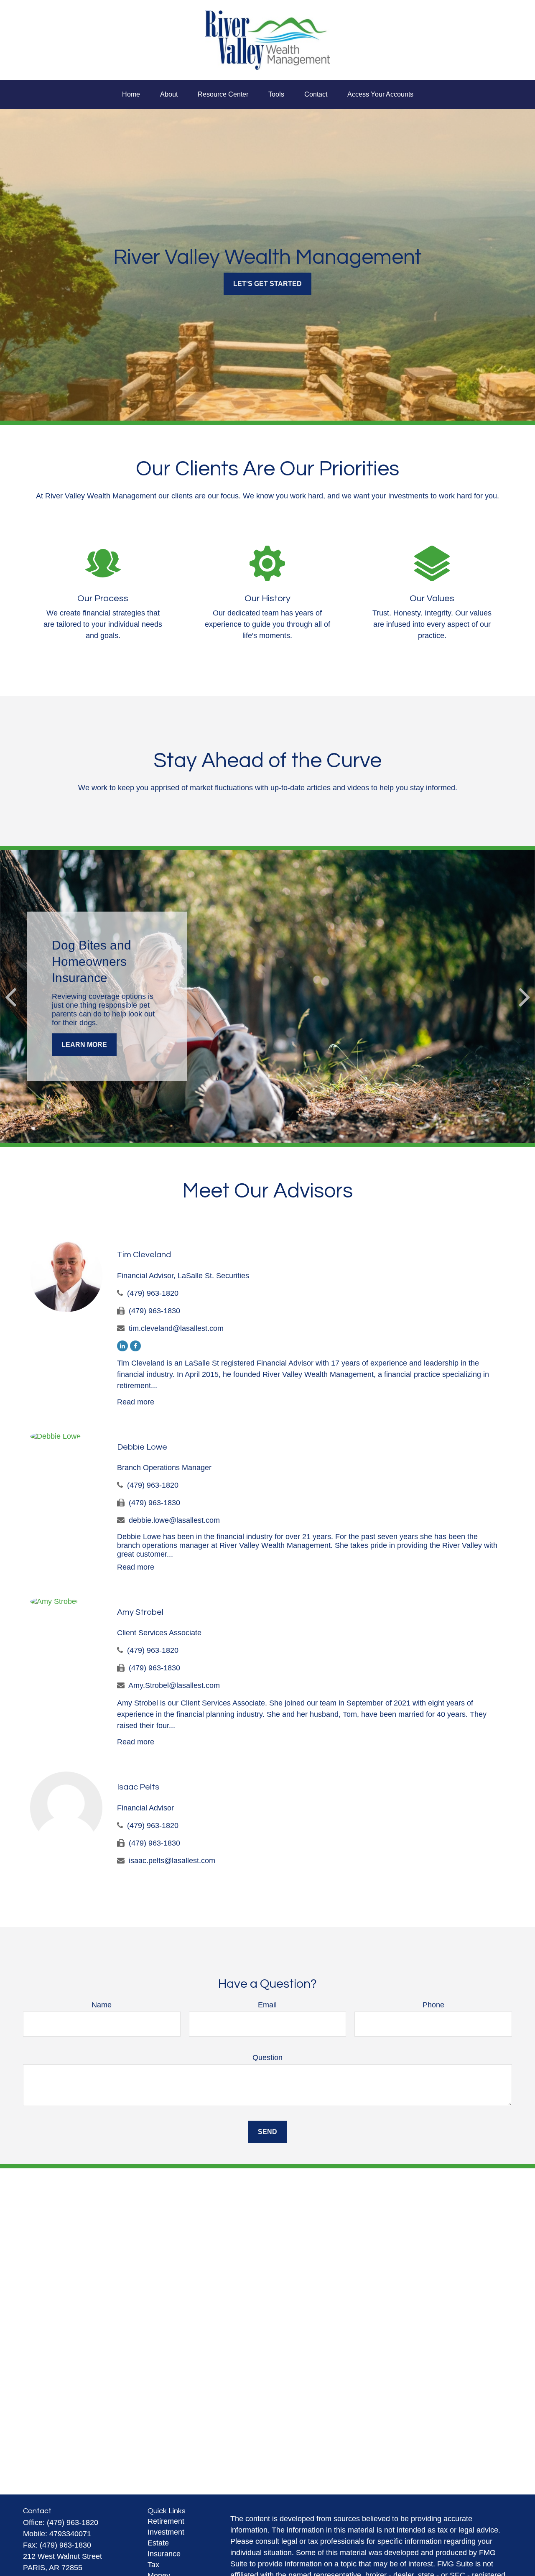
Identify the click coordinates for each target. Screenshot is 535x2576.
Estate (158, 2543)
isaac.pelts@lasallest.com (172, 1861)
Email (267, 2005)
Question (267, 2058)
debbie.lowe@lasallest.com (174, 1520)
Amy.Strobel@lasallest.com (174, 1685)
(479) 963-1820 (153, 1293)
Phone (433, 2005)
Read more (136, 1402)
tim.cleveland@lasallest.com (176, 1328)
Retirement (166, 2521)
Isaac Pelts (138, 1787)
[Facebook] (135, 1346)
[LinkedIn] (122, 1346)
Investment (166, 2532)
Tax (153, 2565)
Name (102, 2005)
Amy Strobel (140, 1612)
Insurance (164, 2554)
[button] (131, 94)
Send (267, 2132)
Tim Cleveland (144, 1255)
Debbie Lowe (142, 1447)
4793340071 (70, 2534)
